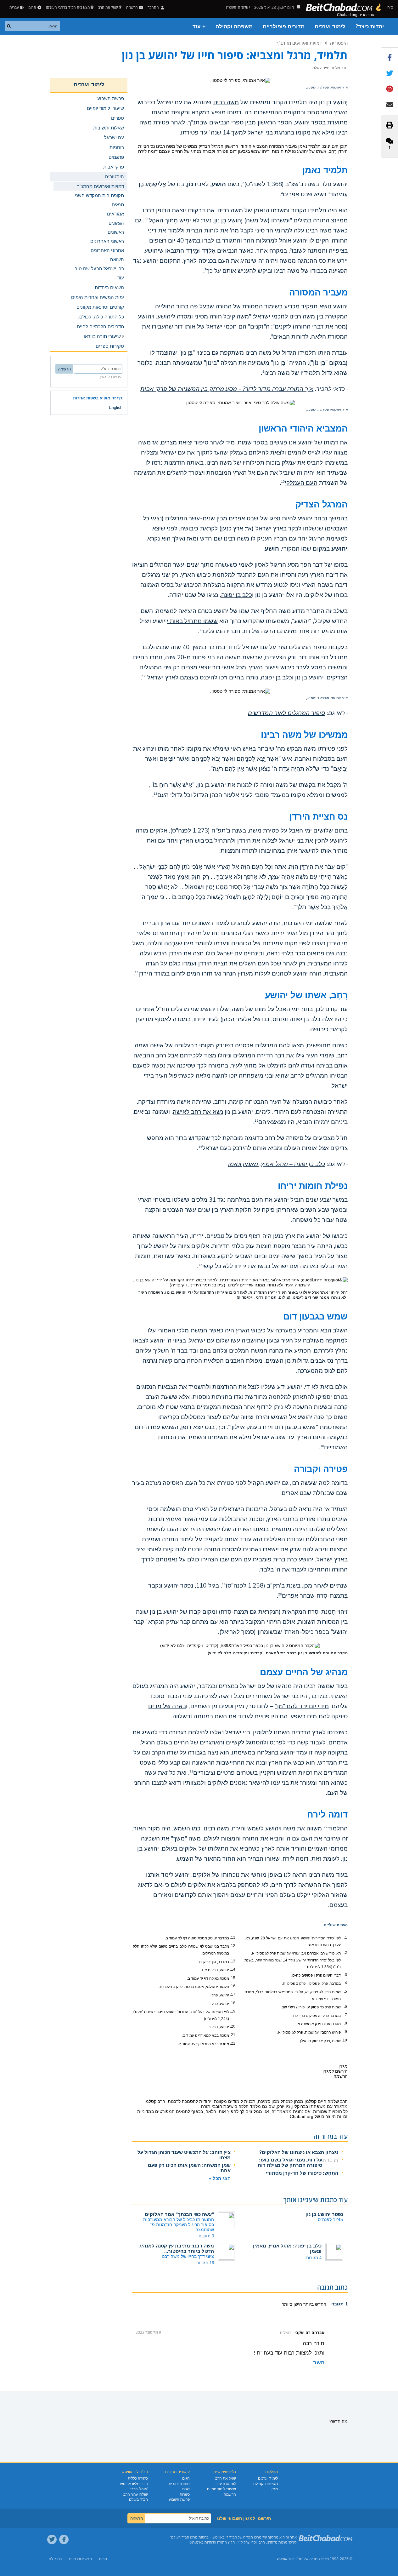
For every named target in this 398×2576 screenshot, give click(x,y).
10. (344, 2040)
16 (200, 1147)
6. (345, 2006)
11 (201, 630)
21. (233, 2035)
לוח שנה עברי (225, 2484)
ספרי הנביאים (227, 123)
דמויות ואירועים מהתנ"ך (299, 43)
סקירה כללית (138, 2478)
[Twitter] (52, 2539)
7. (345, 2015)
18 (322, 1446)
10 (283, 482)
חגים (186, 2478)
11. (233, 1938)
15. (233, 1978)
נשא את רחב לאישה (198, 1112)
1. (345, 1938)
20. (233, 2026)
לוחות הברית (202, 231)
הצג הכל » (220, 2178)
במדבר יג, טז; (219, 1938)
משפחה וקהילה (234, 27)
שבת (186, 2489)
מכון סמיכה (269, 2101)
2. (345, 1953)
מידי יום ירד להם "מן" (302, 1706)
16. (233, 1986)
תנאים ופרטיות (80, 2559)
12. (233, 1946)
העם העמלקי (301, 483)
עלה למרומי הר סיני (280, 231)
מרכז (325, 2559)
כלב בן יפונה (237, 595)
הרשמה (230, 2494)
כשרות (185, 2494)
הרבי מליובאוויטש (134, 2484)
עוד (121, 278)
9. (345, 2032)
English (116, 407)
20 (280, 1594)
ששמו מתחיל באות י (192, 621)
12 (144, 676)
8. (345, 2023)
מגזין (274, 2489)
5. (345, 1991)
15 (256, 1121)
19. (233, 2011)
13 (155, 794)
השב (319, 2363)
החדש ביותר (314, 2304)
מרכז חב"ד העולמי (184, 2537)
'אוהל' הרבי (139, 2489)
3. (345, 1975)
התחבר (154, 7)
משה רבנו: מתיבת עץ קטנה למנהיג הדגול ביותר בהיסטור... (177, 2248)
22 (326, 1827)
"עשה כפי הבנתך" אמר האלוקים (179, 2214)
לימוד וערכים (330, 27)
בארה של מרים (167, 1706)
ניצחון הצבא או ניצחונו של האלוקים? (299, 2152)
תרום (32, 7)
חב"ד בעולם (138, 2499)
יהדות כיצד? (370, 27)
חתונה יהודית (179, 2484)
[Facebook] (64, 2539)
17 (200, 1265)
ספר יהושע (308, 123)
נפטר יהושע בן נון (324, 2214)
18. (233, 2003)
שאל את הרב (108, 7)
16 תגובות (205, 2263)
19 (224, 1584)
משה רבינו (226, 102)
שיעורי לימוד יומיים (221, 2489)
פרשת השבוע (179, 2499)
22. (233, 2043)
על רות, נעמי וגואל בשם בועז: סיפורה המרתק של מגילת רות (290, 2162)
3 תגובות (206, 2236)
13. (233, 1961)
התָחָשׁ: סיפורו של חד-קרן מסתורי (302, 2173)
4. (345, 1983)
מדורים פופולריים (284, 27)
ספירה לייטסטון (318, 88)
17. (233, 1995)
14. (233, 1969)
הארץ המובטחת (327, 112)
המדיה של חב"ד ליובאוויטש (298, 2559)
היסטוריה (339, 43)
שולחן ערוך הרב (136, 2494)
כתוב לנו (55, 2559)
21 (191, 1772)
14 (137, 972)
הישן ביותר (292, 2304)
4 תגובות (314, 2258)
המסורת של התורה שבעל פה (226, 306)
